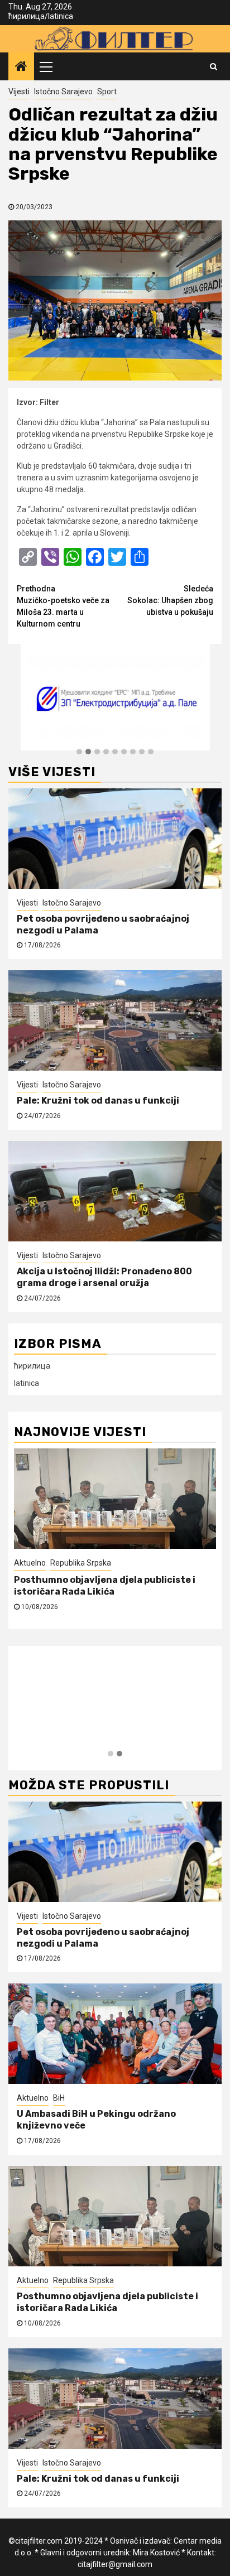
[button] (79, 752)
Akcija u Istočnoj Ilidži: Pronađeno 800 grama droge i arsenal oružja (104, 1277)
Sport (107, 92)
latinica (61, 16)
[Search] (214, 66)
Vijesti (19, 92)
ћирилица (27, 16)
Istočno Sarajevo (63, 92)
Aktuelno (33, 2098)
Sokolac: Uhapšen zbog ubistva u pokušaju (170, 600)
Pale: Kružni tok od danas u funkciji (98, 1101)
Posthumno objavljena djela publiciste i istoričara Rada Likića (107, 2302)
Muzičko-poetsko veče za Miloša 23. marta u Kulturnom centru (63, 606)
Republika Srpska (83, 2280)
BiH (59, 2098)
